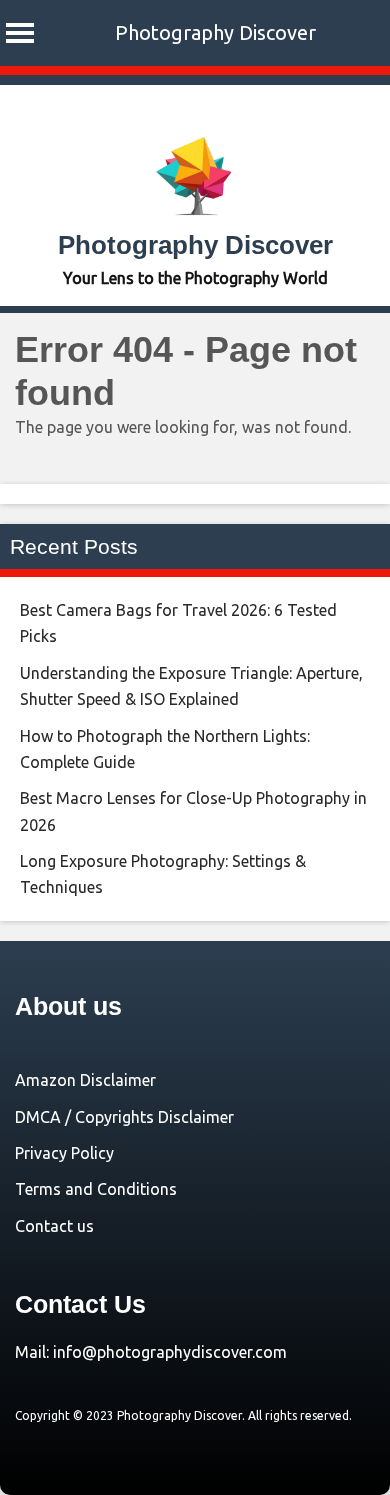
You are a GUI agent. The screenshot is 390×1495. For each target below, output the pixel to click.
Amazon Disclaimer (85, 1080)
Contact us (54, 1226)
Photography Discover (215, 32)
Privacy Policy (64, 1153)
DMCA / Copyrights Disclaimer (124, 1117)
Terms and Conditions (96, 1189)
